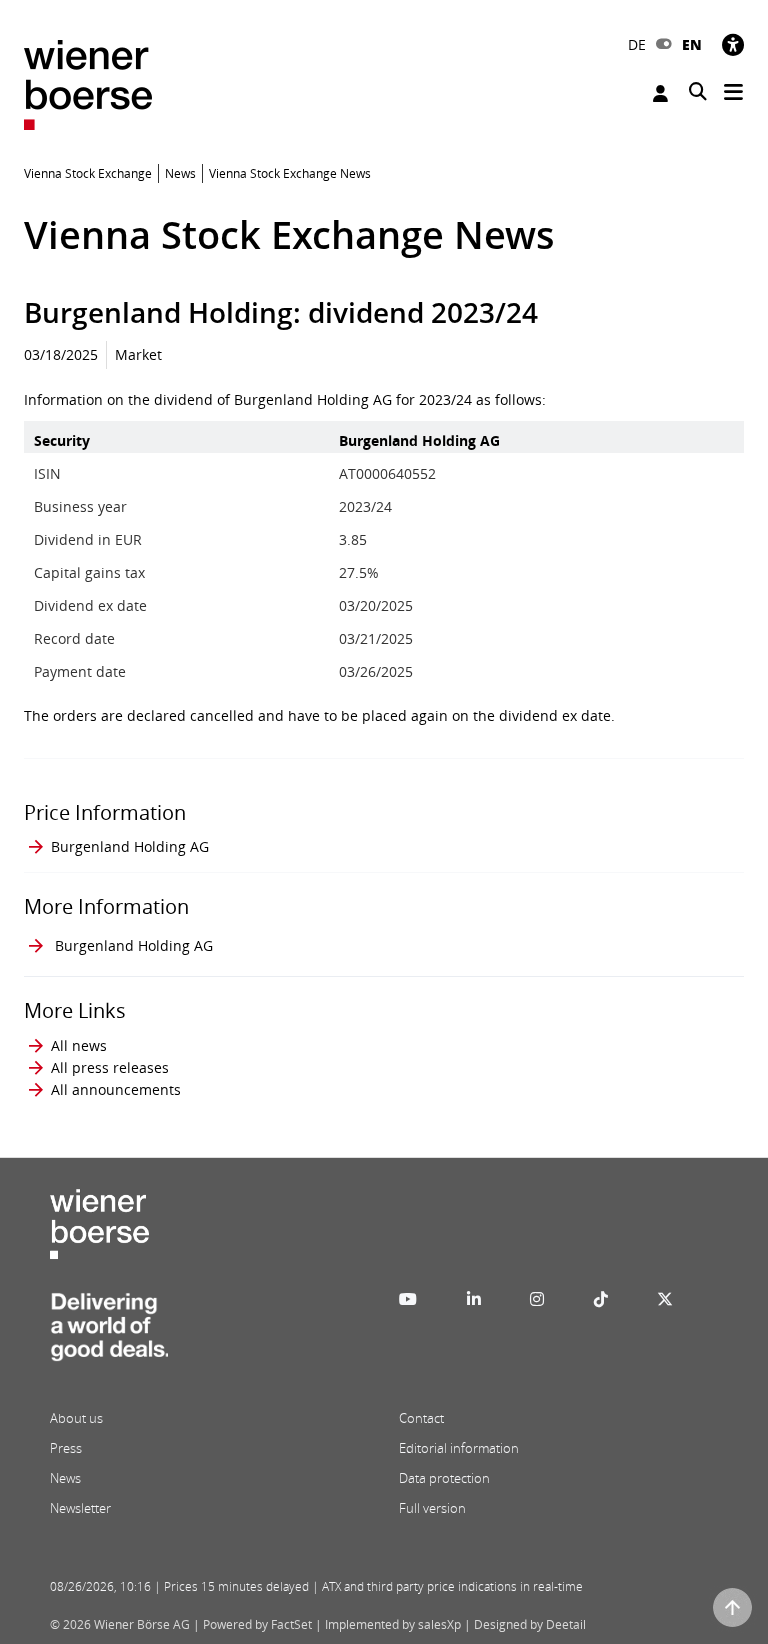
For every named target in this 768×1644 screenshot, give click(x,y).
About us (76, 1418)
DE (637, 44)
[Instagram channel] (537, 1299)
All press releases (110, 1067)
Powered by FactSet (257, 1624)
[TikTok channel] (601, 1299)
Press (66, 1448)
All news (79, 1045)
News (65, 1478)
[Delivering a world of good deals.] (109, 1333)
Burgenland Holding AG (130, 846)
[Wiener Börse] (88, 83)
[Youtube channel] (408, 1299)
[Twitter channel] (665, 1299)
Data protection (444, 1478)
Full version (432, 1508)
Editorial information (459, 1448)
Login (663, 93)
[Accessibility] (733, 44)
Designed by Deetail (530, 1624)
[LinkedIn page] (474, 1299)
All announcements (116, 1089)
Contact (421, 1418)
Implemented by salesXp (393, 1624)
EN (692, 44)
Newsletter (80, 1508)
